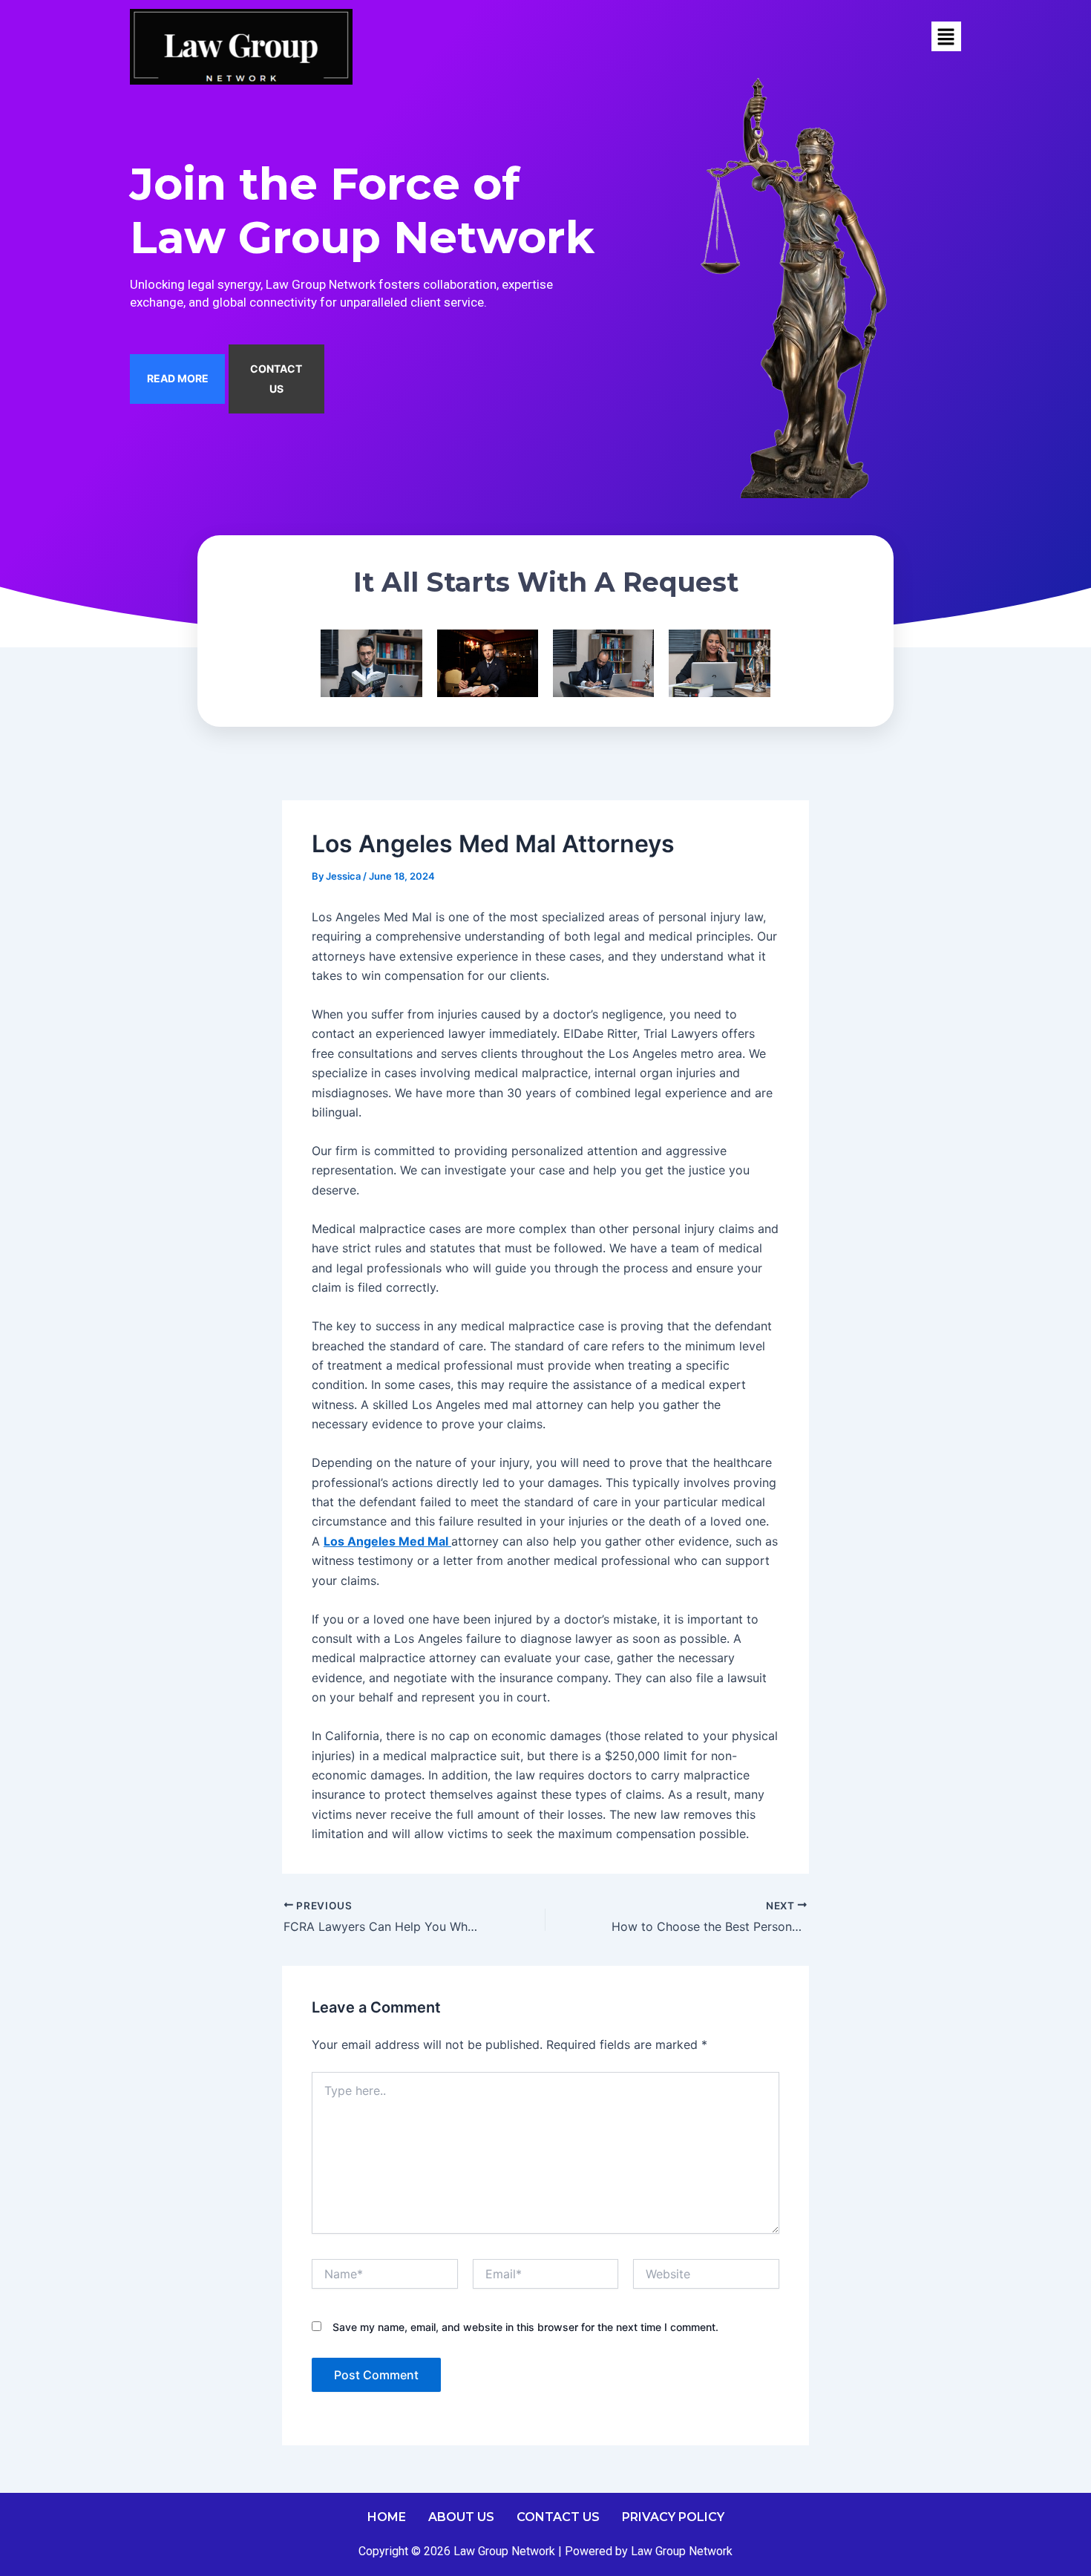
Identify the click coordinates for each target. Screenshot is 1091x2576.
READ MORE (178, 378)
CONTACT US (276, 378)
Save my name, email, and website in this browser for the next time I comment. (525, 2327)
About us (461, 2517)
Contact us (558, 2517)
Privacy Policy (673, 2517)
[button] (946, 37)
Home (387, 2517)
